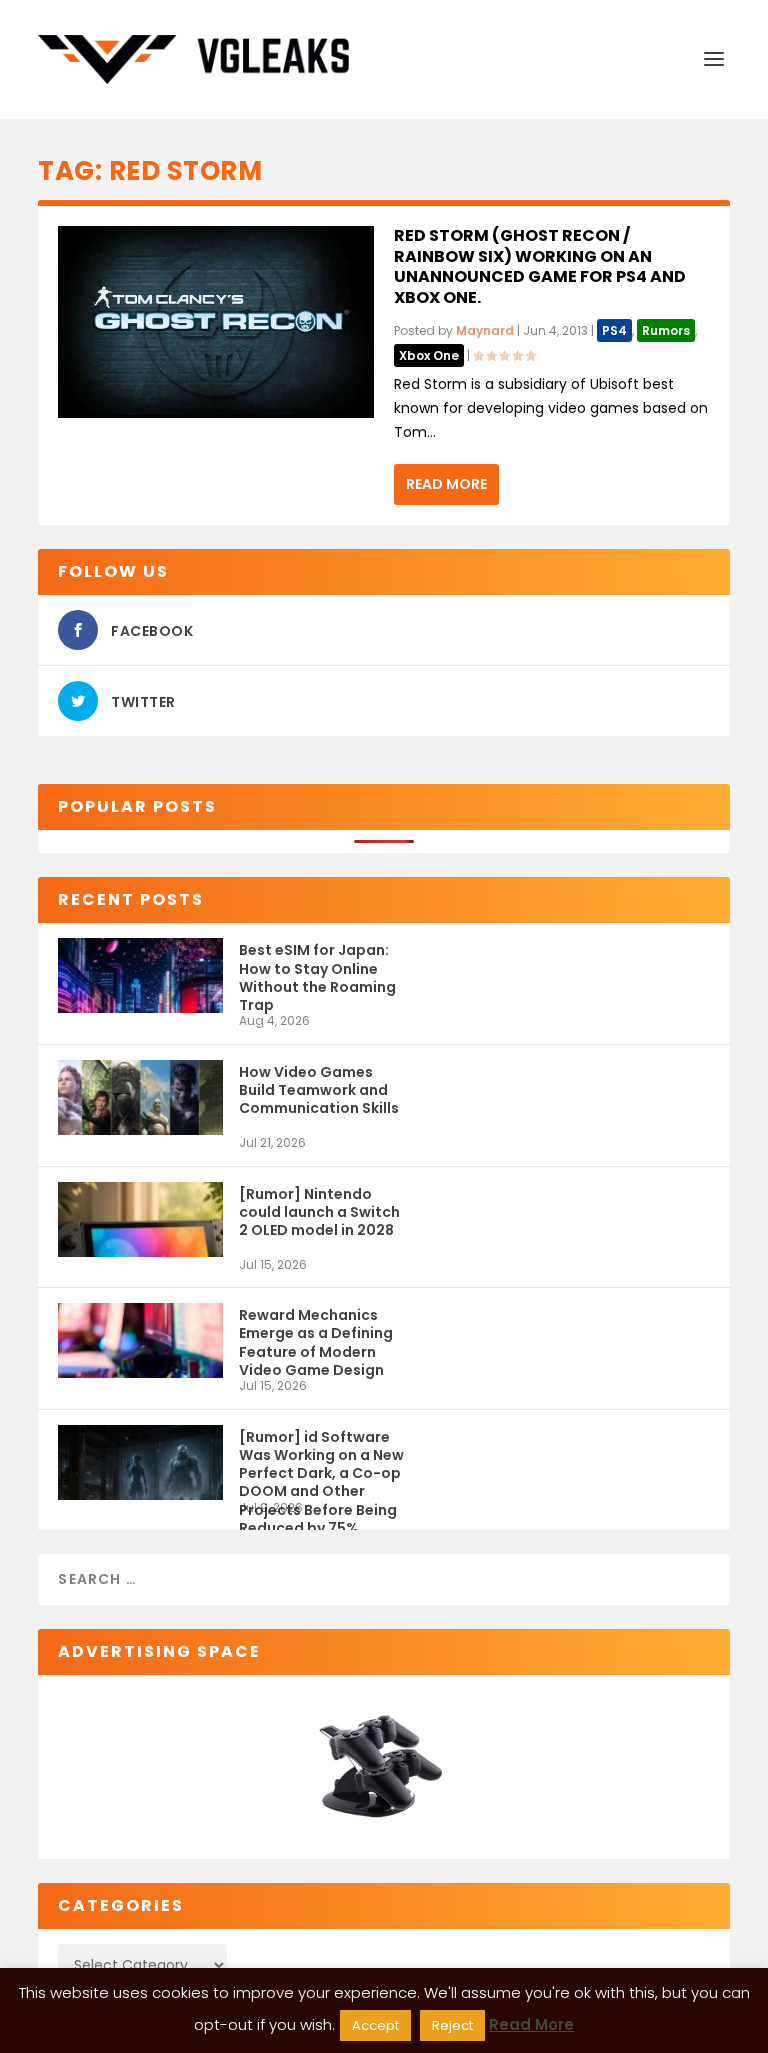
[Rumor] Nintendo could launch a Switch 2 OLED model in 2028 (319, 1212)
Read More (446, 484)
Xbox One (429, 355)
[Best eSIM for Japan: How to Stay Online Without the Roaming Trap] (140, 975)
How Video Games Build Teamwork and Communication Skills (319, 1090)
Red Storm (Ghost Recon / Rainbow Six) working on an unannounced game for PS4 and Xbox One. (540, 266)
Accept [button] (375, 2025)
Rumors (666, 330)
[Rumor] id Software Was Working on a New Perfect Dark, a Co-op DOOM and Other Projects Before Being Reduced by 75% (321, 1463)
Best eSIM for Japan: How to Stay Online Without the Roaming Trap (317, 976)
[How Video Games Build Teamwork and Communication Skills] (140, 1097)
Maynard (485, 330)
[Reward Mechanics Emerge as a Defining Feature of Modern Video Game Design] (140, 1340)
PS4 (614, 330)
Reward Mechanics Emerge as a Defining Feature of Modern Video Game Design (316, 1341)
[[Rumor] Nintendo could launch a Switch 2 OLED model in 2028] (140, 1219)
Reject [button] (452, 2025)
